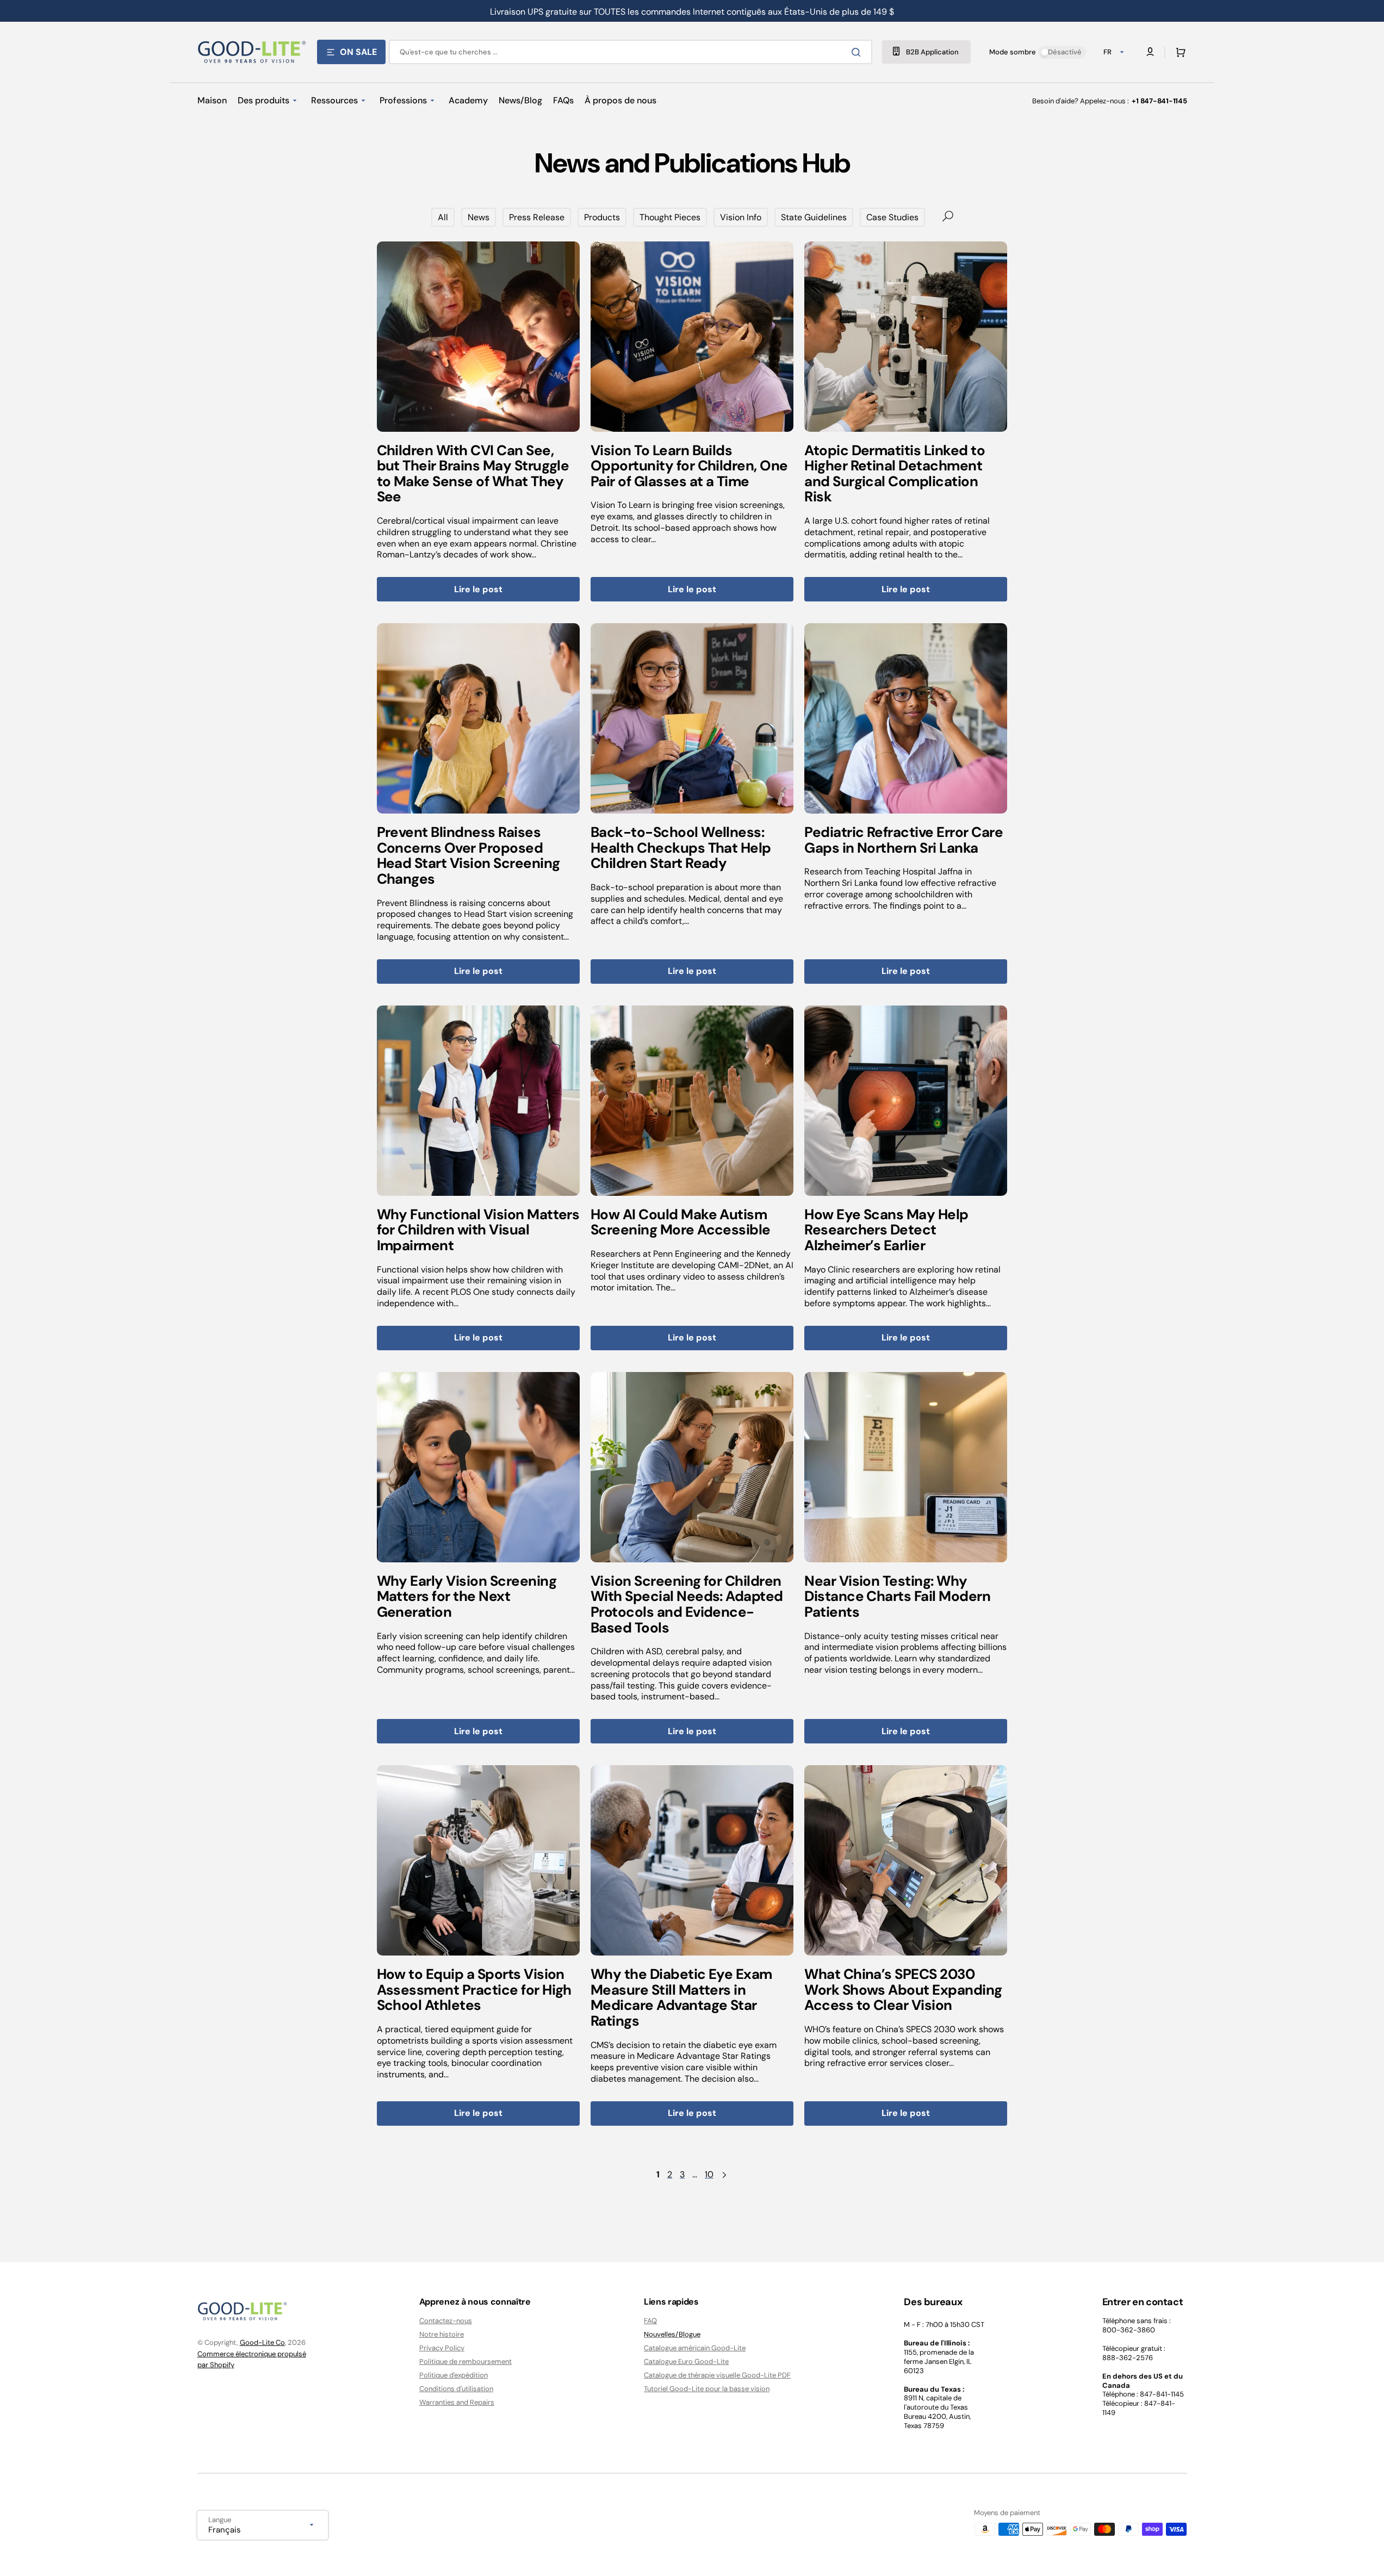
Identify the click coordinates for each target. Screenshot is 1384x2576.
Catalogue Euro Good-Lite (686, 2361)
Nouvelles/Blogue (672, 2334)
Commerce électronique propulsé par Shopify (252, 2359)
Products (602, 217)
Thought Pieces (670, 217)
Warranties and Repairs (457, 2402)
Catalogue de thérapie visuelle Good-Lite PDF (717, 2375)
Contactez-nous (446, 2321)
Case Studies (892, 217)
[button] (1178, 52)
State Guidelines (814, 217)
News (479, 217)
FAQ (650, 2321)
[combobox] (631, 52)
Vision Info (741, 217)
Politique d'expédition (454, 2375)
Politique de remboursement (466, 2361)
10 (709, 2175)
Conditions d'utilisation (456, 2389)
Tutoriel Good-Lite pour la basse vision (707, 2389)
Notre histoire (442, 2334)
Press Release (537, 217)
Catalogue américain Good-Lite (695, 2348)
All (443, 217)
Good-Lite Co (262, 2342)
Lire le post (478, 589)
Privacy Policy (442, 2348)
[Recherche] (858, 52)
